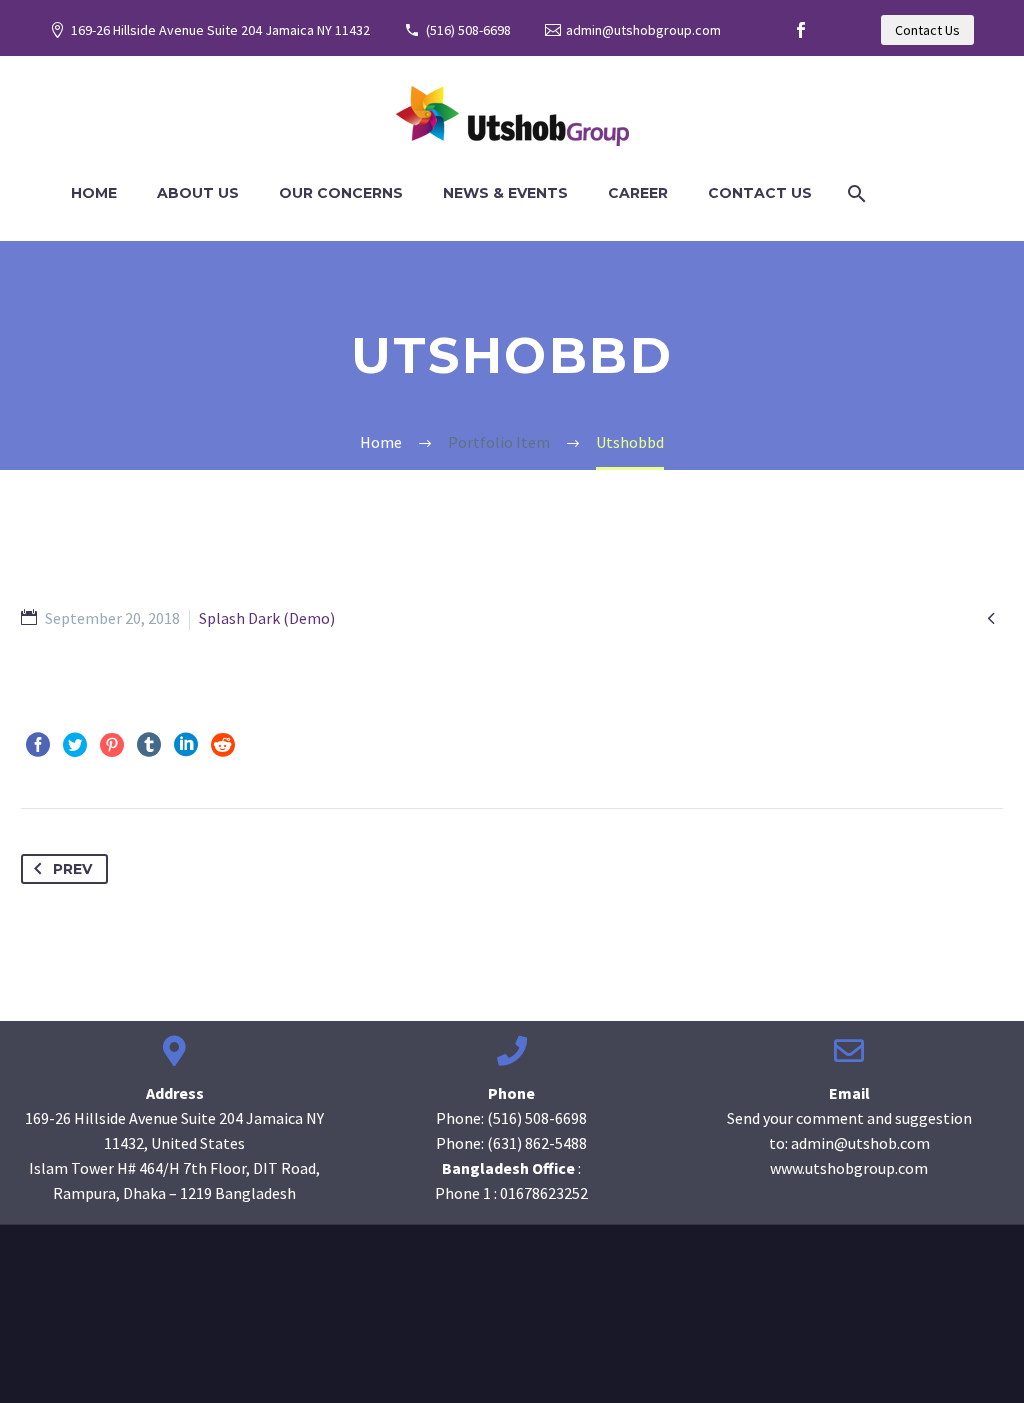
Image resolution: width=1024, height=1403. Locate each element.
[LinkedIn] (186, 745)
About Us (198, 193)
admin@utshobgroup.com (643, 30)
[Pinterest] (112, 745)
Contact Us (927, 30)
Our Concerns (341, 193)
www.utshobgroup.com (849, 1168)
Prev (72, 869)
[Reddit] (223, 745)
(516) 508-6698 (468, 30)
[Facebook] (801, 30)
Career (638, 193)
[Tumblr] (149, 745)
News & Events (505, 193)
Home (94, 193)
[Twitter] (75, 745)
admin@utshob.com (860, 1143)
